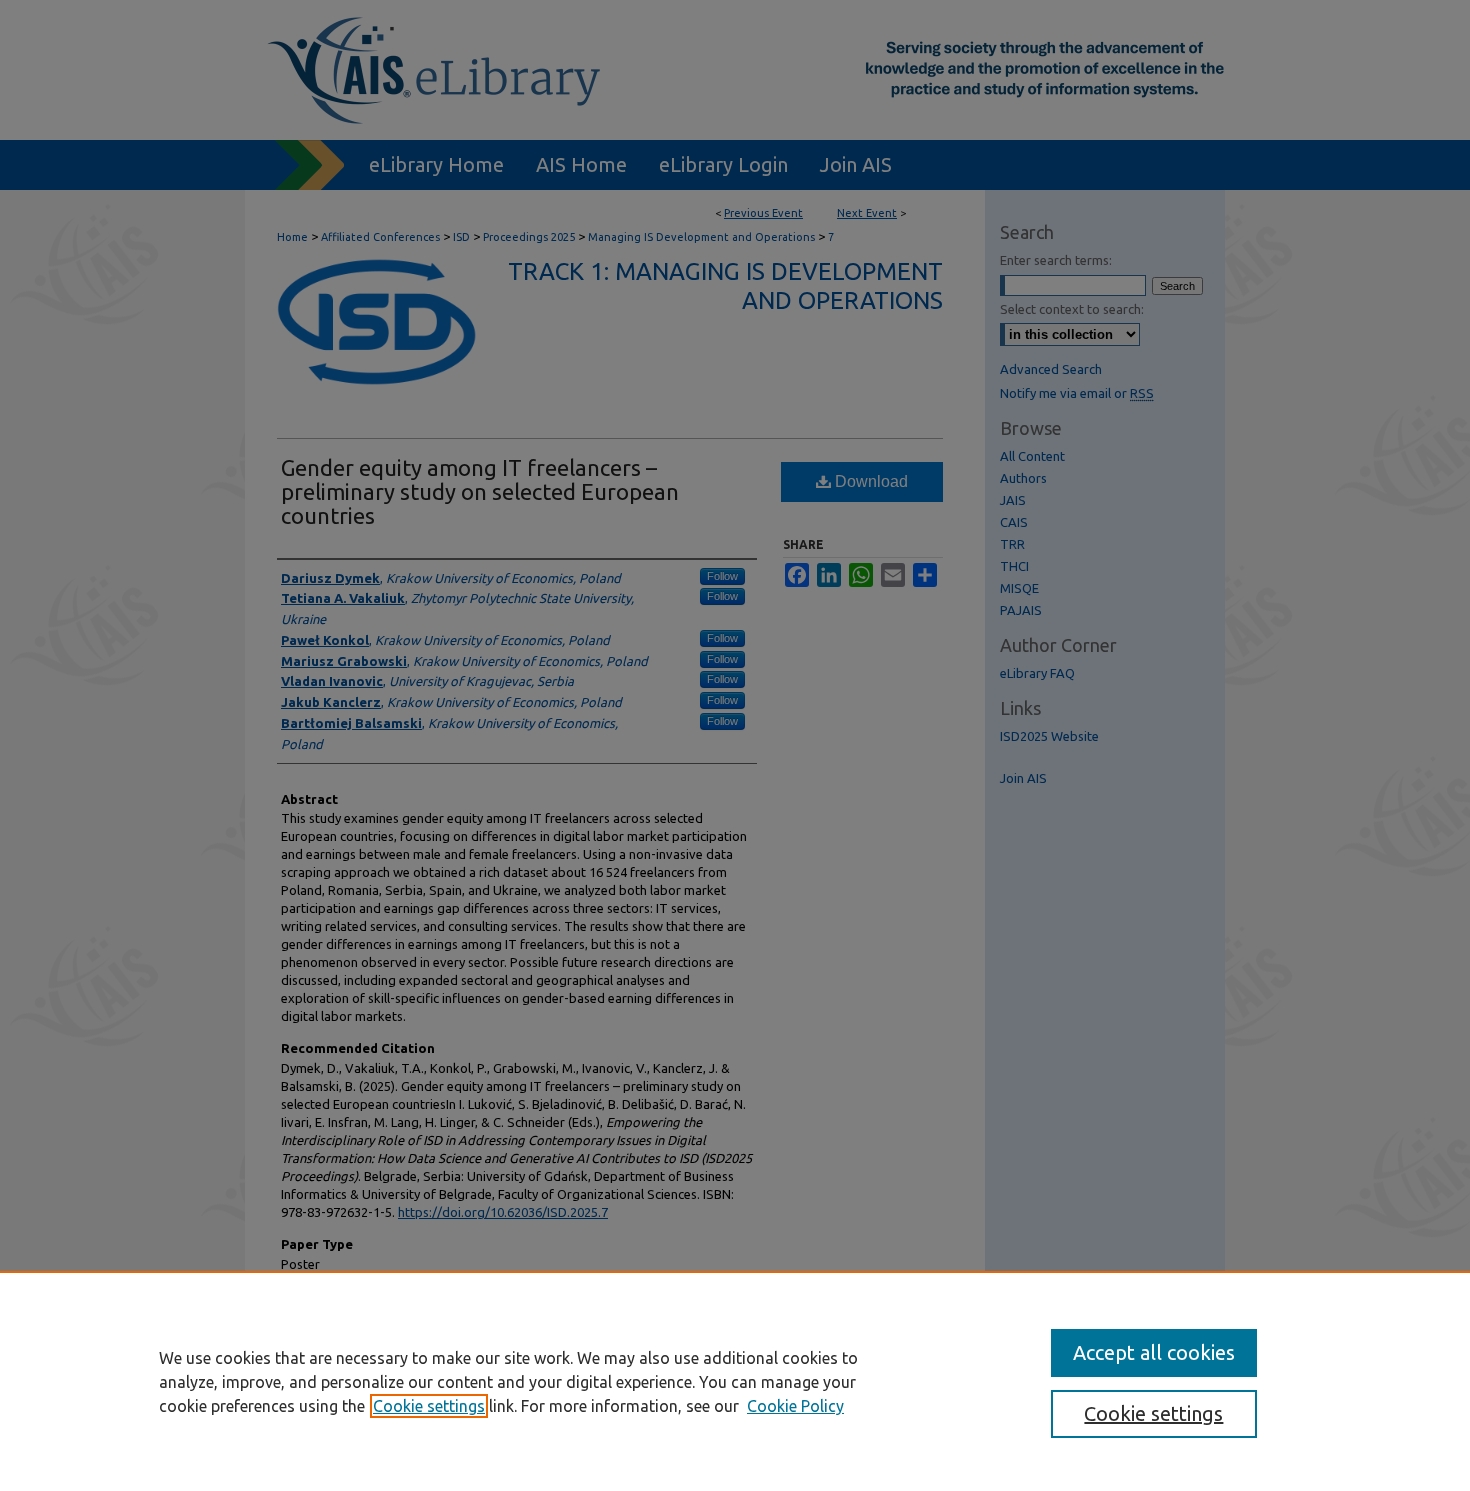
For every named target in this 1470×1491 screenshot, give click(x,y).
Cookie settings (429, 1406)
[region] (735, 1381)
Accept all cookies (1154, 1352)
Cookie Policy (795, 1406)
